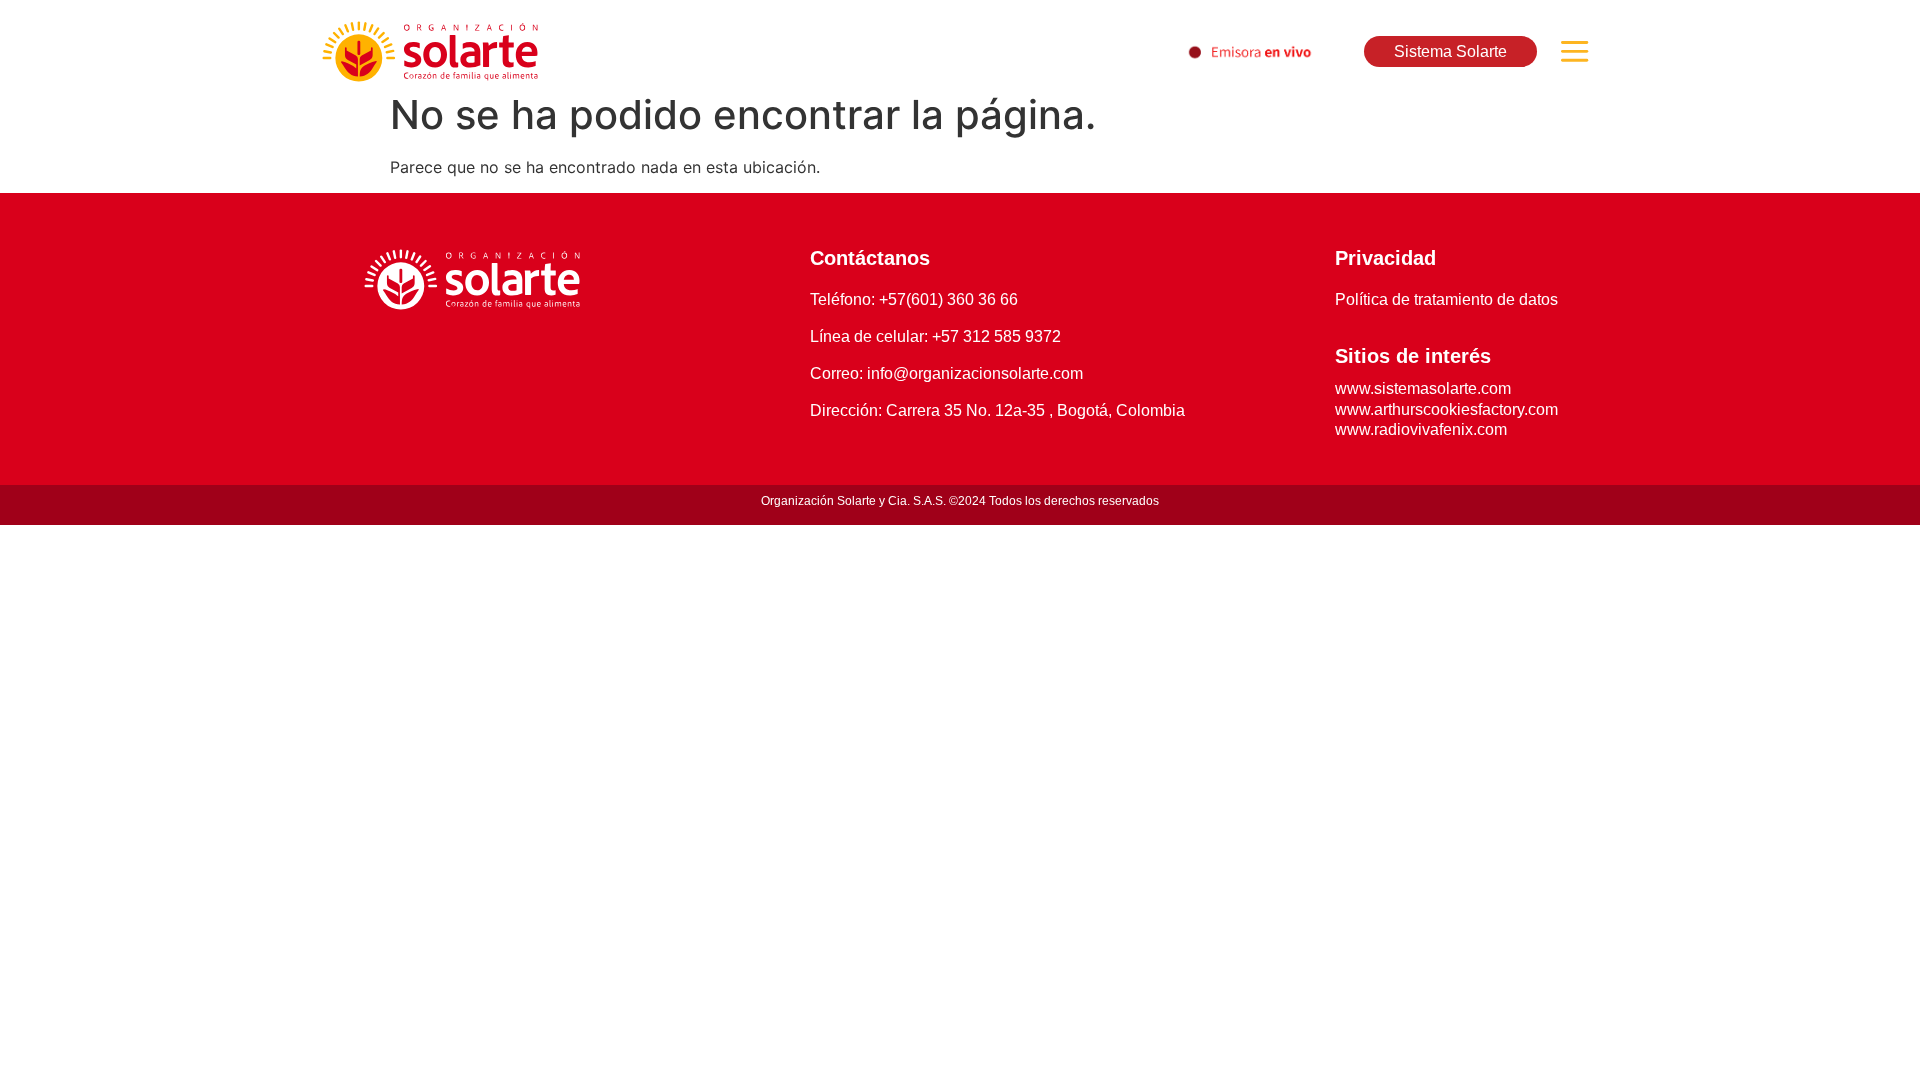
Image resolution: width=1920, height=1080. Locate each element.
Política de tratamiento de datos (1446, 299)
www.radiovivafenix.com (1421, 429)
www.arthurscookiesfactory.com (1446, 409)
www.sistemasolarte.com (1423, 388)
